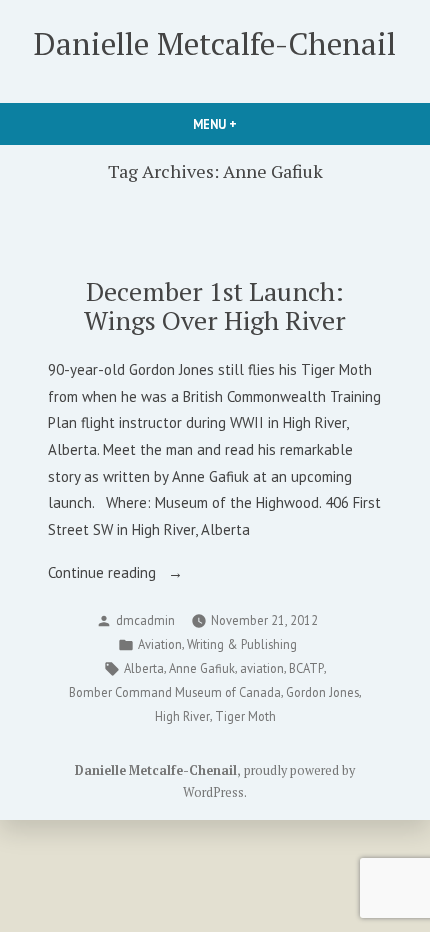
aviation (262, 668)
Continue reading (138, 574)
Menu (249, 124)
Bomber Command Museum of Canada (175, 692)
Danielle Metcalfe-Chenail (215, 43)
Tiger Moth (245, 716)
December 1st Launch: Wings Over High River (215, 305)
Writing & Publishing (242, 644)
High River (182, 716)
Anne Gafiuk (202, 668)
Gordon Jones (322, 692)
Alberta (144, 668)
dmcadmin (145, 620)
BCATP (306, 668)
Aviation (160, 644)
